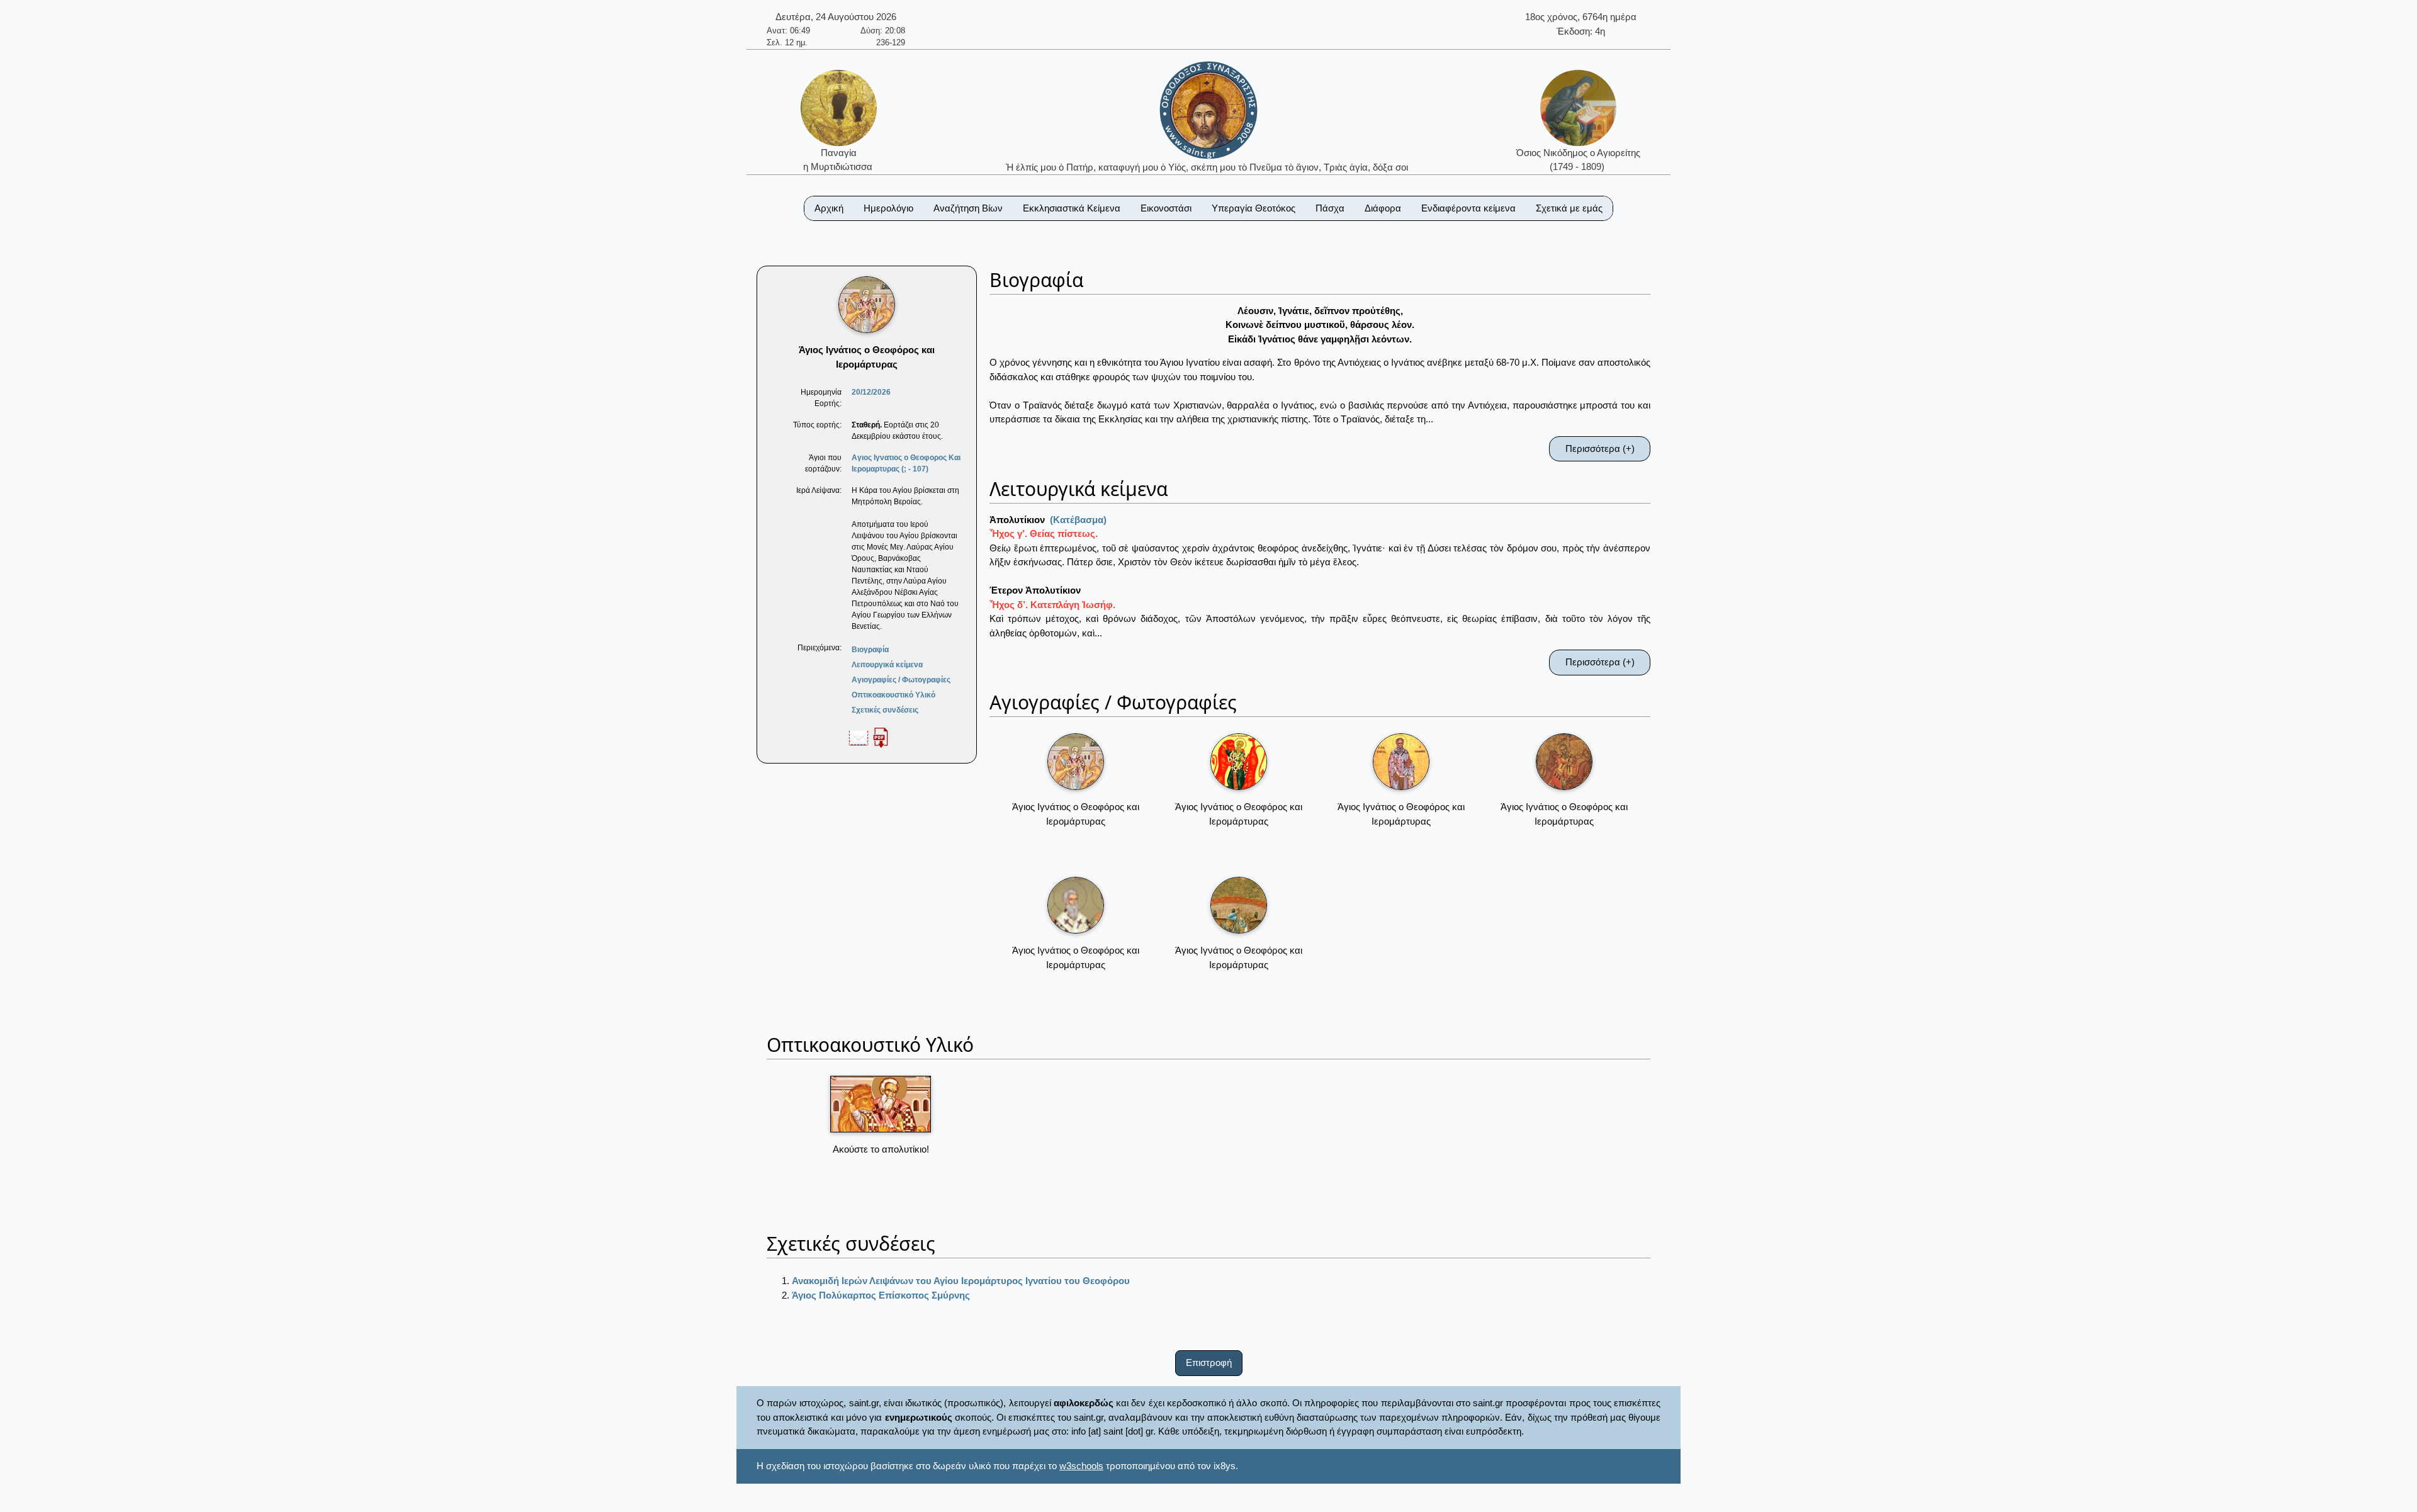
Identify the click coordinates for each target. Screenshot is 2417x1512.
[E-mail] (859, 737)
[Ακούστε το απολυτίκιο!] (881, 1104)
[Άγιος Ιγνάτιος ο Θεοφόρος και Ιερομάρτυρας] (1076, 762)
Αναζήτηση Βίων (968, 208)
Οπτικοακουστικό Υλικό (893, 695)
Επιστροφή (1209, 1362)
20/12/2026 (871, 392)
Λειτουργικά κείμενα (887, 665)
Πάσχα (1330, 208)
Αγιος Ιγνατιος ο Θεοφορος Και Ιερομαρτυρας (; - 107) (906, 463)
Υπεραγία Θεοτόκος (1254, 208)
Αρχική (829, 208)
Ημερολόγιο (888, 208)
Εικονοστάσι (1166, 208)
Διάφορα (1383, 208)
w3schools (1081, 1466)
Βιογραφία (870, 650)
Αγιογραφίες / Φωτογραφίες (901, 680)
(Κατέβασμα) (1078, 520)
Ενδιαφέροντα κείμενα (1468, 208)
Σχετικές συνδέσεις (885, 710)
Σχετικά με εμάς (1569, 208)
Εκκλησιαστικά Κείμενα (1072, 208)
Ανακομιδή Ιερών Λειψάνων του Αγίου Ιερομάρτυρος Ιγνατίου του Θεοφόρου (961, 1281)
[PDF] (881, 737)
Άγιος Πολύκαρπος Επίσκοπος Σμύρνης (881, 1295)
